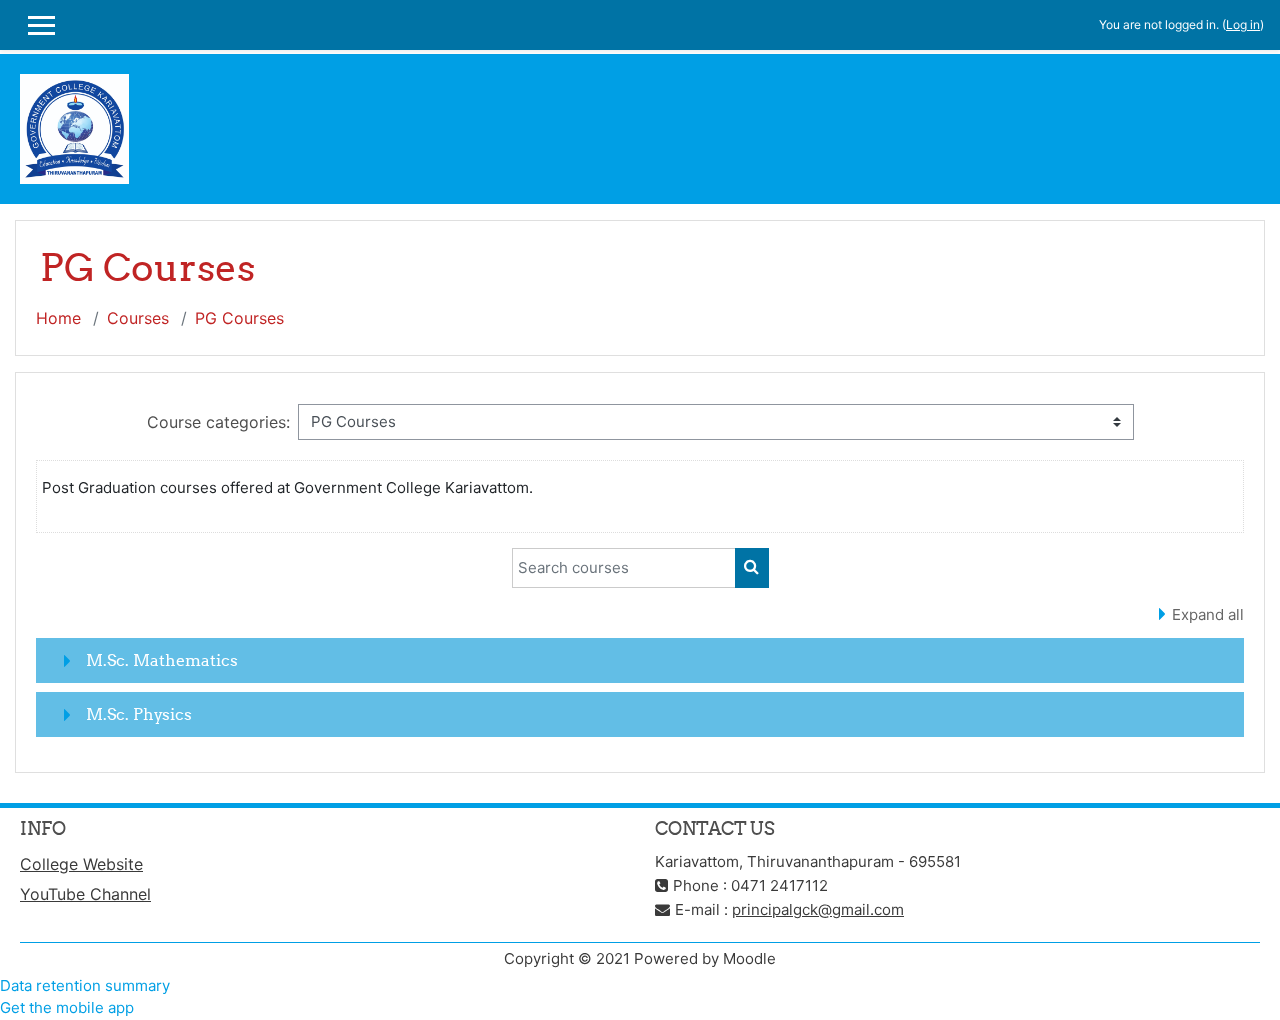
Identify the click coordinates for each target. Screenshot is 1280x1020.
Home (58, 318)
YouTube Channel (85, 894)
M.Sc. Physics (139, 714)
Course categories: (218, 422)
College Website (81, 864)
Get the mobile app (67, 1007)
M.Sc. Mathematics (162, 660)
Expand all (1208, 614)
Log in (1243, 24)
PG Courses (239, 318)
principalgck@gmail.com (818, 909)
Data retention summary (85, 985)
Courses (138, 318)
